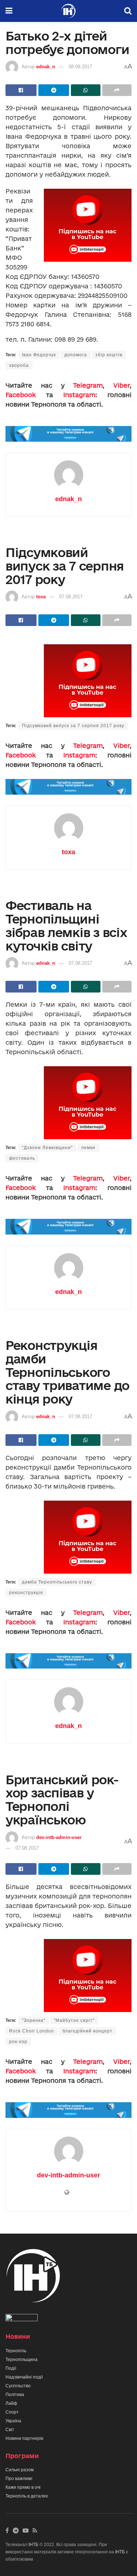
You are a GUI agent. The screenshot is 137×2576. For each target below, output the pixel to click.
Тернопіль (16, 2351)
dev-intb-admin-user (59, 1837)
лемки (88, 1148)
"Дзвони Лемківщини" (47, 1148)
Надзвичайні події (24, 2377)
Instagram (79, 395)
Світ (10, 2430)
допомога (76, 355)
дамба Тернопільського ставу (57, 1582)
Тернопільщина (22, 2360)
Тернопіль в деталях (27, 2496)
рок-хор (18, 2042)
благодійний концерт (87, 2031)
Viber (121, 385)
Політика (15, 2395)
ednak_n (46, 67)
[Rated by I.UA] (22, 2319)
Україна (13, 2421)
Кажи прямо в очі (23, 2487)
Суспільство (18, 2386)
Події (11, 2368)
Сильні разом (20, 2470)
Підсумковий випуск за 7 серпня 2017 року (73, 726)
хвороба (19, 365)
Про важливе (19, 2479)
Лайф (11, 2403)
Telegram (88, 385)
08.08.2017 (80, 67)
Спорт (12, 2412)
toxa (41, 597)
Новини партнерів (24, 2438)
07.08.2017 (71, 597)
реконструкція (26, 1593)
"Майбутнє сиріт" (74, 2020)
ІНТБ (33, 2545)
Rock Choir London (32, 2031)
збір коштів (109, 355)
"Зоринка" (34, 2020)
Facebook (21, 395)
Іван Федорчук (39, 355)
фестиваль (22, 1158)
